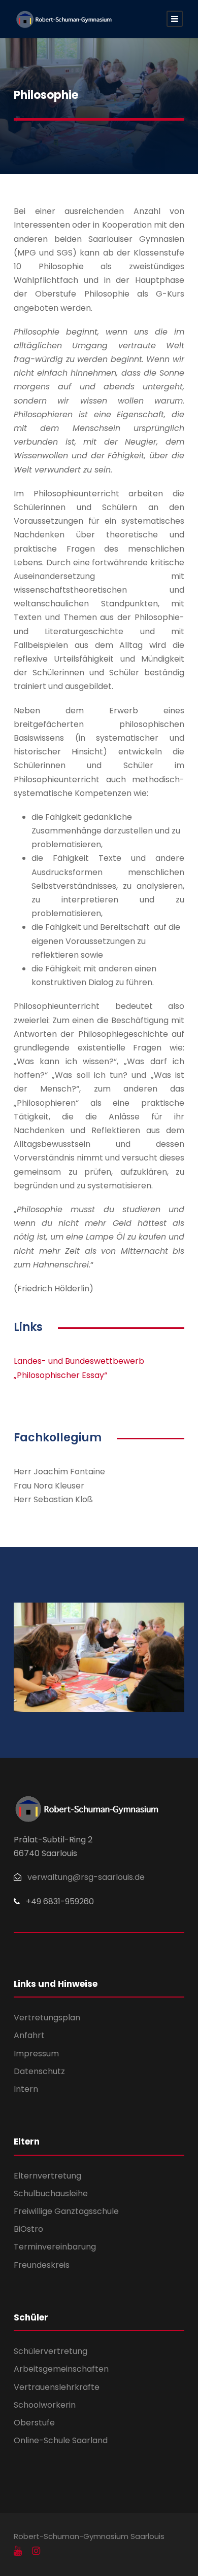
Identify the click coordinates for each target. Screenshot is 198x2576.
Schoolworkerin (45, 2405)
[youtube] (18, 2551)
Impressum (36, 2054)
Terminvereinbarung (55, 2247)
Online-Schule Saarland (61, 2440)
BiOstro (28, 2229)
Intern (26, 2089)
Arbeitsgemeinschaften (61, 2369)
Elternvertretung (47, 2176)
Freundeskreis (42, 2265)
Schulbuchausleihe (51, 2193)
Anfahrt (29, 2035)
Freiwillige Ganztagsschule (66, 2211)
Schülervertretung (51, 2351)
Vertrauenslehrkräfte (57, 2387)
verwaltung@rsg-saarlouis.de (86, 1877)
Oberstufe (34, 2423)
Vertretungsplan (47, 2018)
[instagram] (36, 2551)
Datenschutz (39, 2071)
